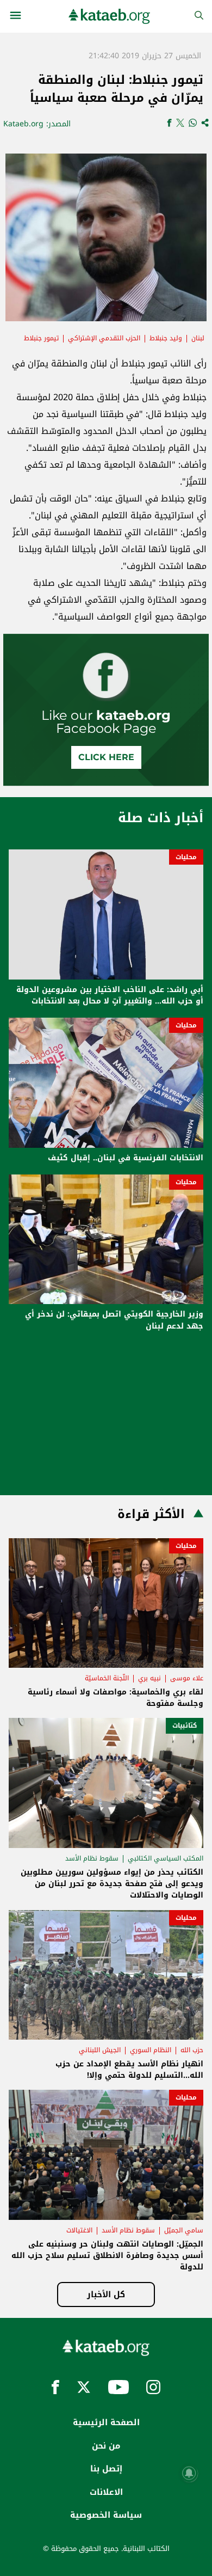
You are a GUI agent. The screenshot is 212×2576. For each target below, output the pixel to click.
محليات (186, 857)
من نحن (106, 2446)
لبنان (198, 338)
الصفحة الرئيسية (106, 2422)
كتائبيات (185, 1726)
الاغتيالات (79, 2230)
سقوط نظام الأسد (92, 1858)
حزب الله (192, 2050)
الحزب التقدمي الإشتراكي (104, 338)
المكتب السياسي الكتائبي (166, 1858)
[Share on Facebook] (169, 124)
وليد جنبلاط (166, 338)
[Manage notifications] (189, 2473)
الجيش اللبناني (100, 2050)
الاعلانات (106, 2492)
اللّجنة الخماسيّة (107, 1678)
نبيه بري (149, 1678)
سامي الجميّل (184, 2230)
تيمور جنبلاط (41, 338)
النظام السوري (151, 2050)
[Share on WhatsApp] (193, 124)
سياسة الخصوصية (106, 2515)
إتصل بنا (106, 2469)
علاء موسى (187, 1678)
